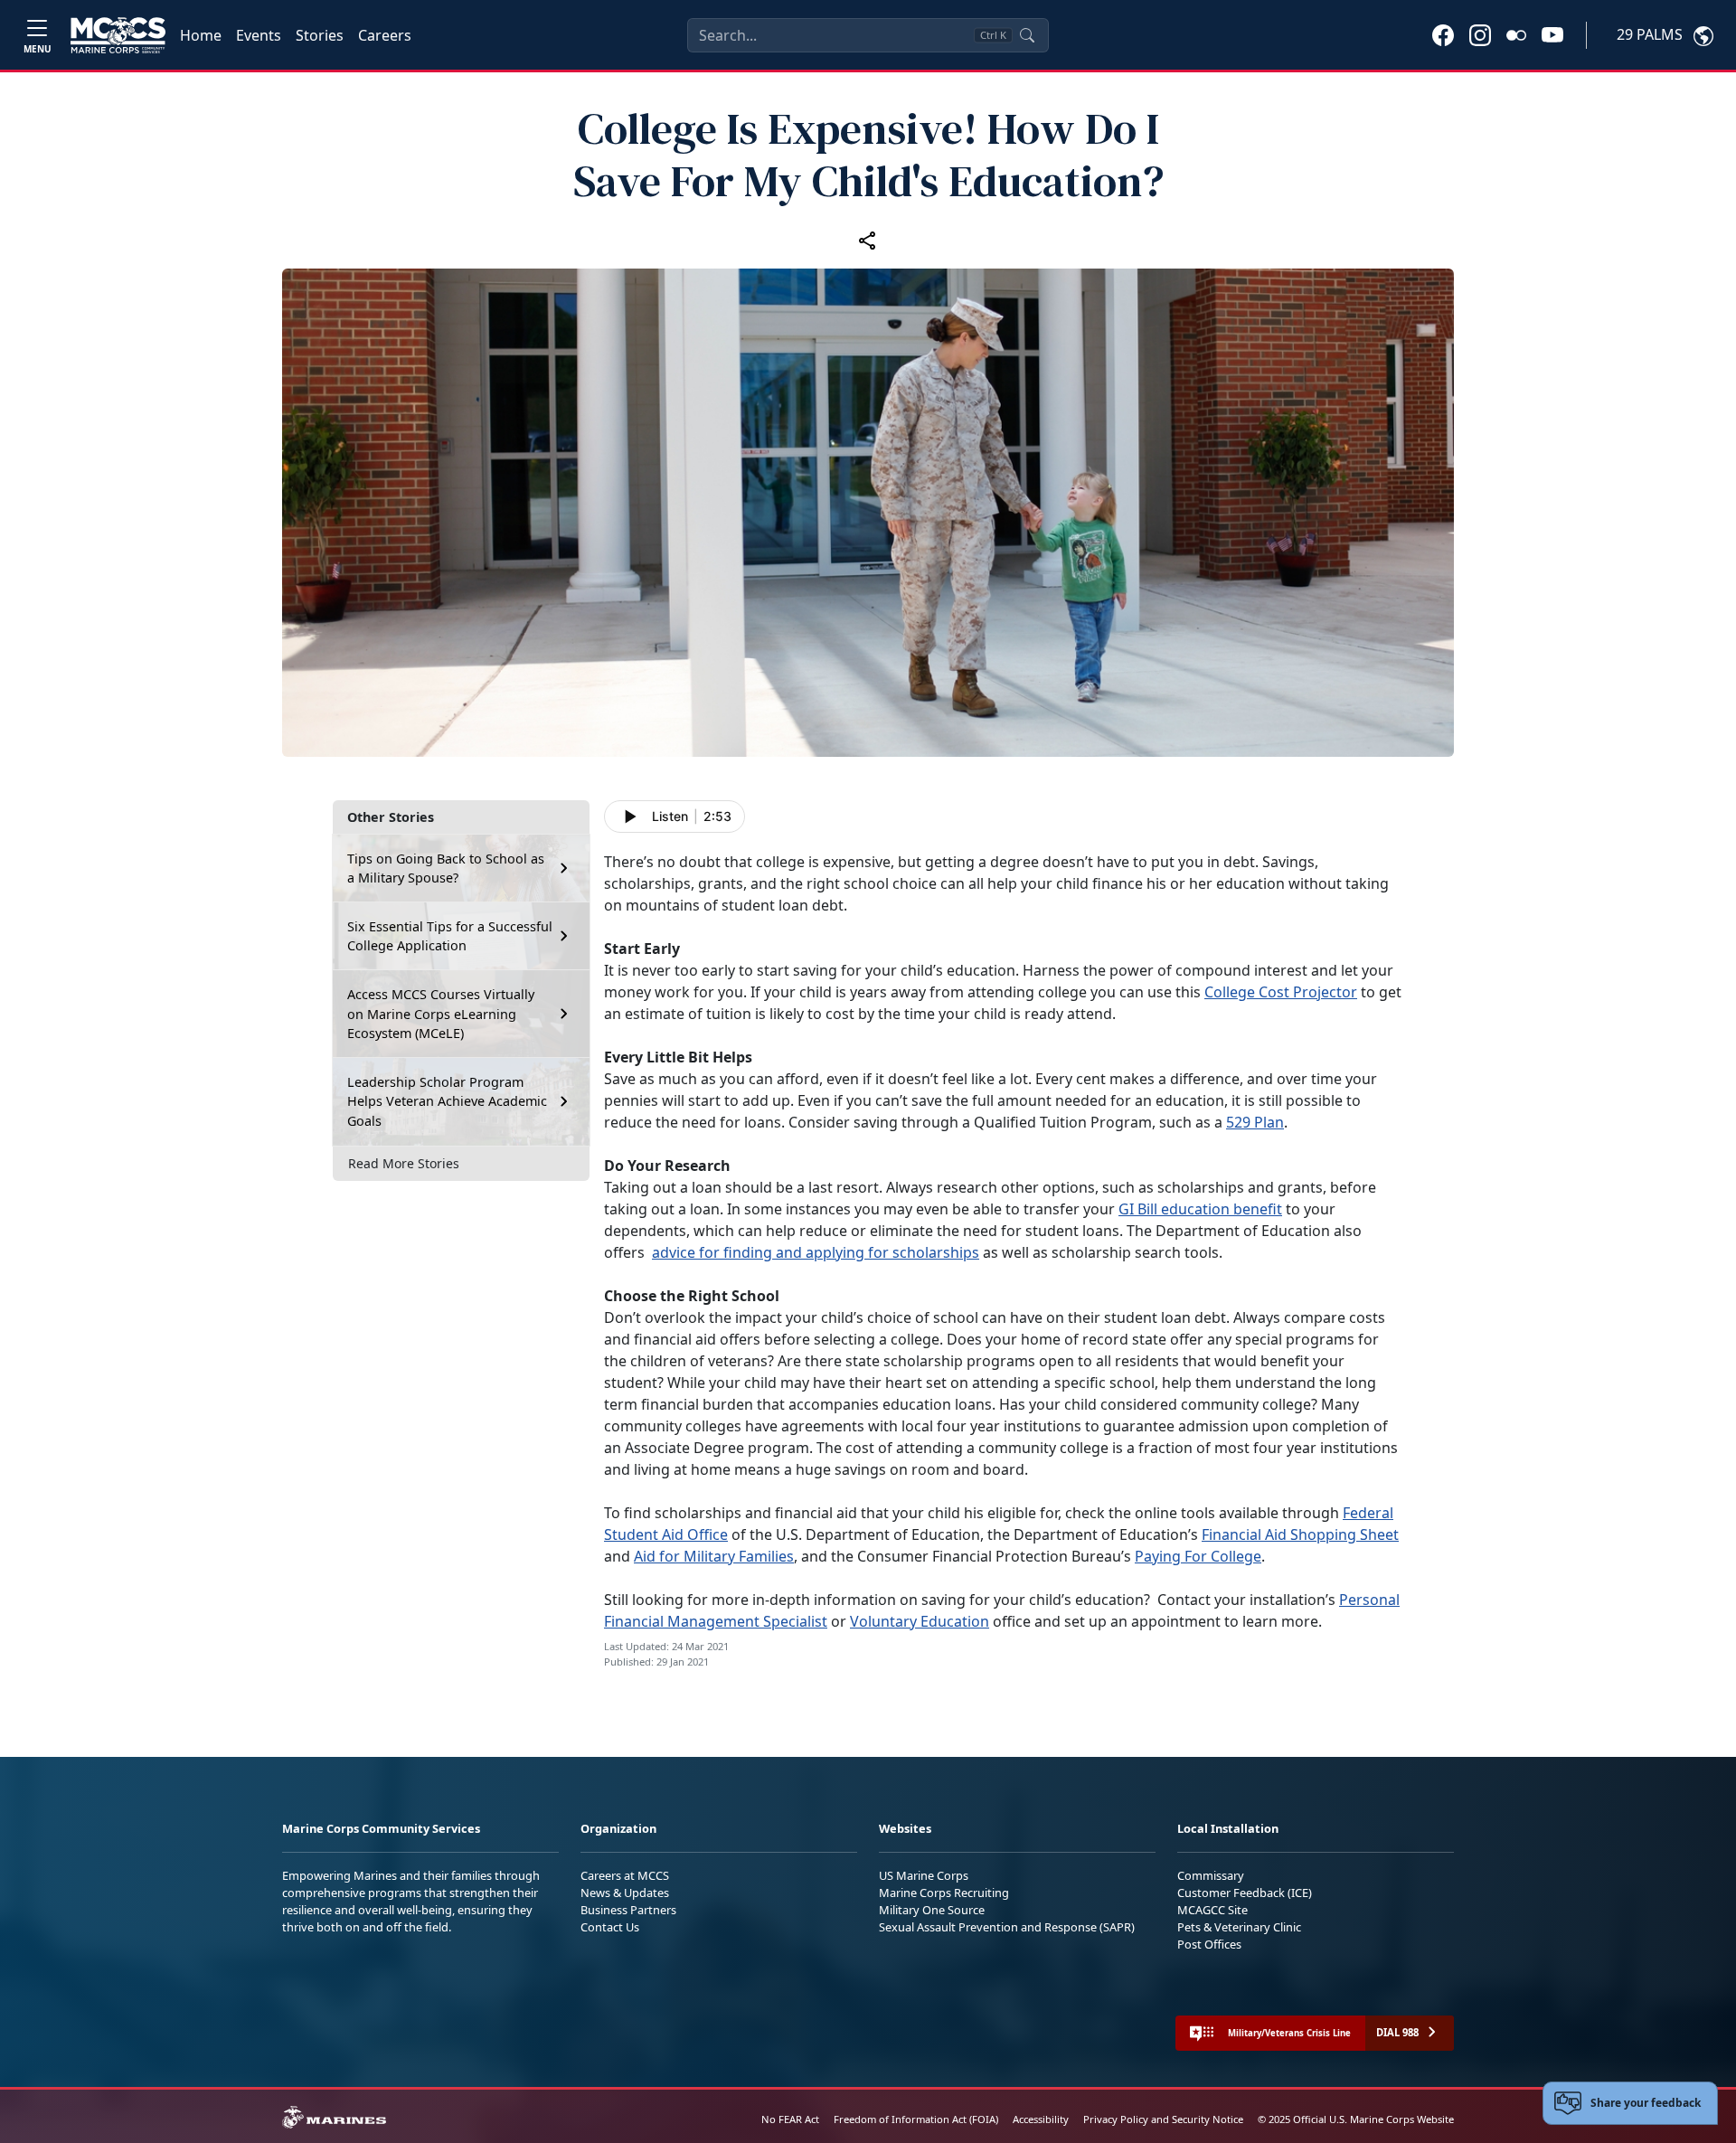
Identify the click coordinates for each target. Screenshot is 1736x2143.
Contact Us (610, 1927)
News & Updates (625, 1893)
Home (201, 35)
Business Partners (628, 1910)
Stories (320, 35)
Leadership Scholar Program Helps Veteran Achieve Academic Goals (447, 1101)
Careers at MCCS (625, 1875)
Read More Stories (404, 1163)
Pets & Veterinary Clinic (1239, 1927)
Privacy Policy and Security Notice (1163, 2119)
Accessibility (1041, 2119)
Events (259, 35)
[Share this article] (868, 240)
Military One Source (932, 1910)
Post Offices (1209, 1944)
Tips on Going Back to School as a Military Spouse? (446, 869)
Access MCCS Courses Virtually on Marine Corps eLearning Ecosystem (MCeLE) (441, 1014)
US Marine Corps (924, 1875)
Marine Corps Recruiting (944, 1893)
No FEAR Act (790, 2119)
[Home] (118, 35)
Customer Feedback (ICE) (1245, 1893)
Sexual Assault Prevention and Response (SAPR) (1007, 1927)
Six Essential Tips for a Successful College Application (450, 936)
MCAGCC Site (1212, 1910)
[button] (1443, 34)
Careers (385, 35)
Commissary (1211, 1875)
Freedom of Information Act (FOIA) (916, 2119)
